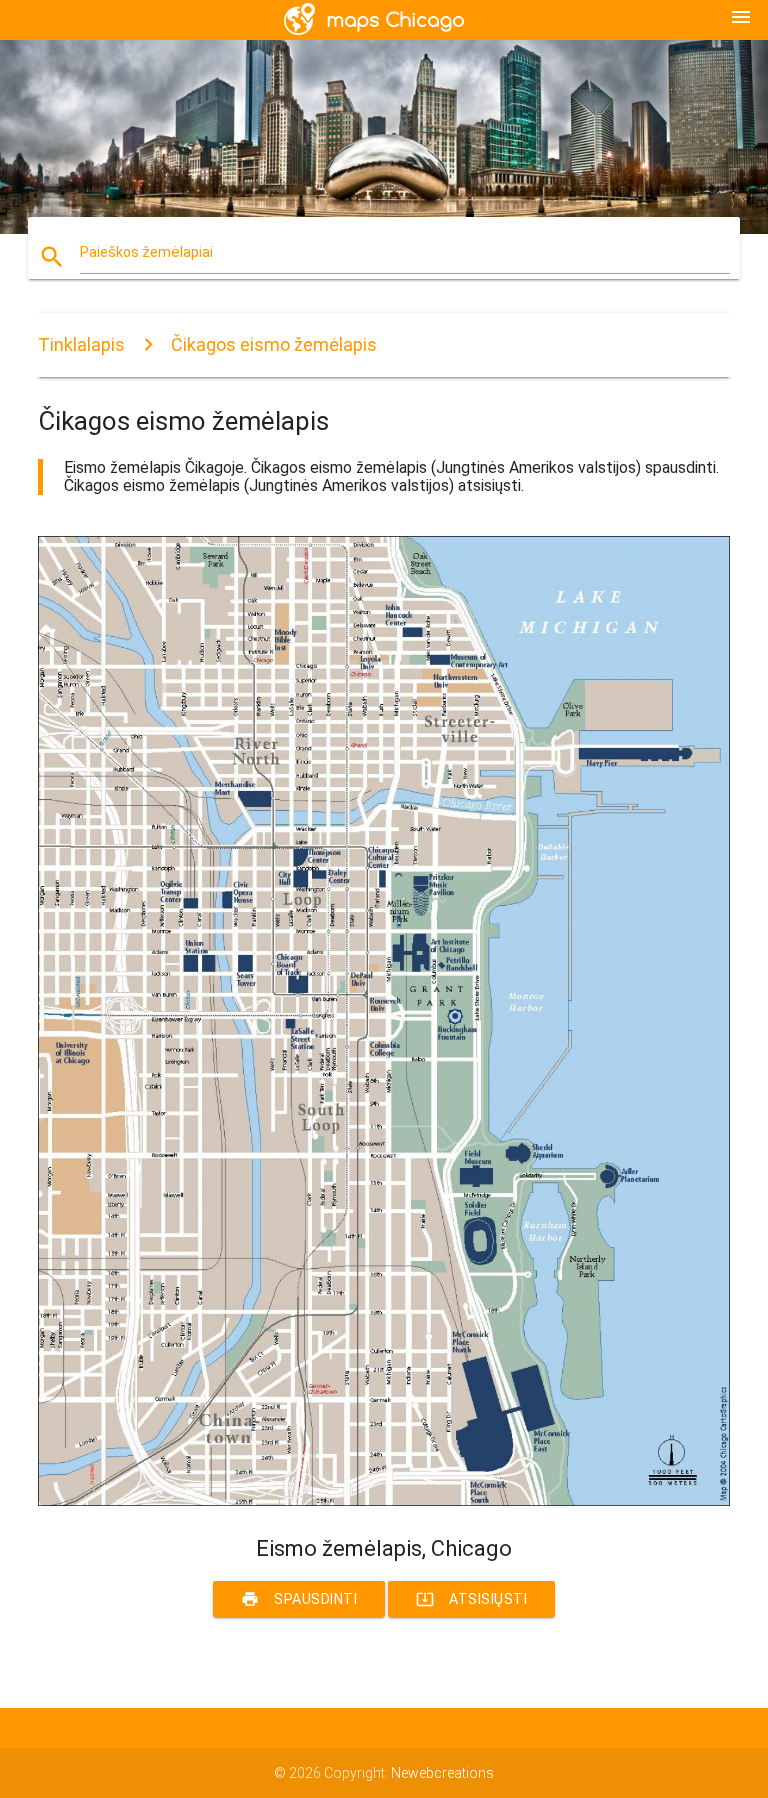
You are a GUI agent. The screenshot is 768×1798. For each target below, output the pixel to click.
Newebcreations (442, 1773)
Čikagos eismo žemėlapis (274, 344)
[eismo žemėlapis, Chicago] (383, 1501)
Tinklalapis (81, 344)
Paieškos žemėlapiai (146, 252)
